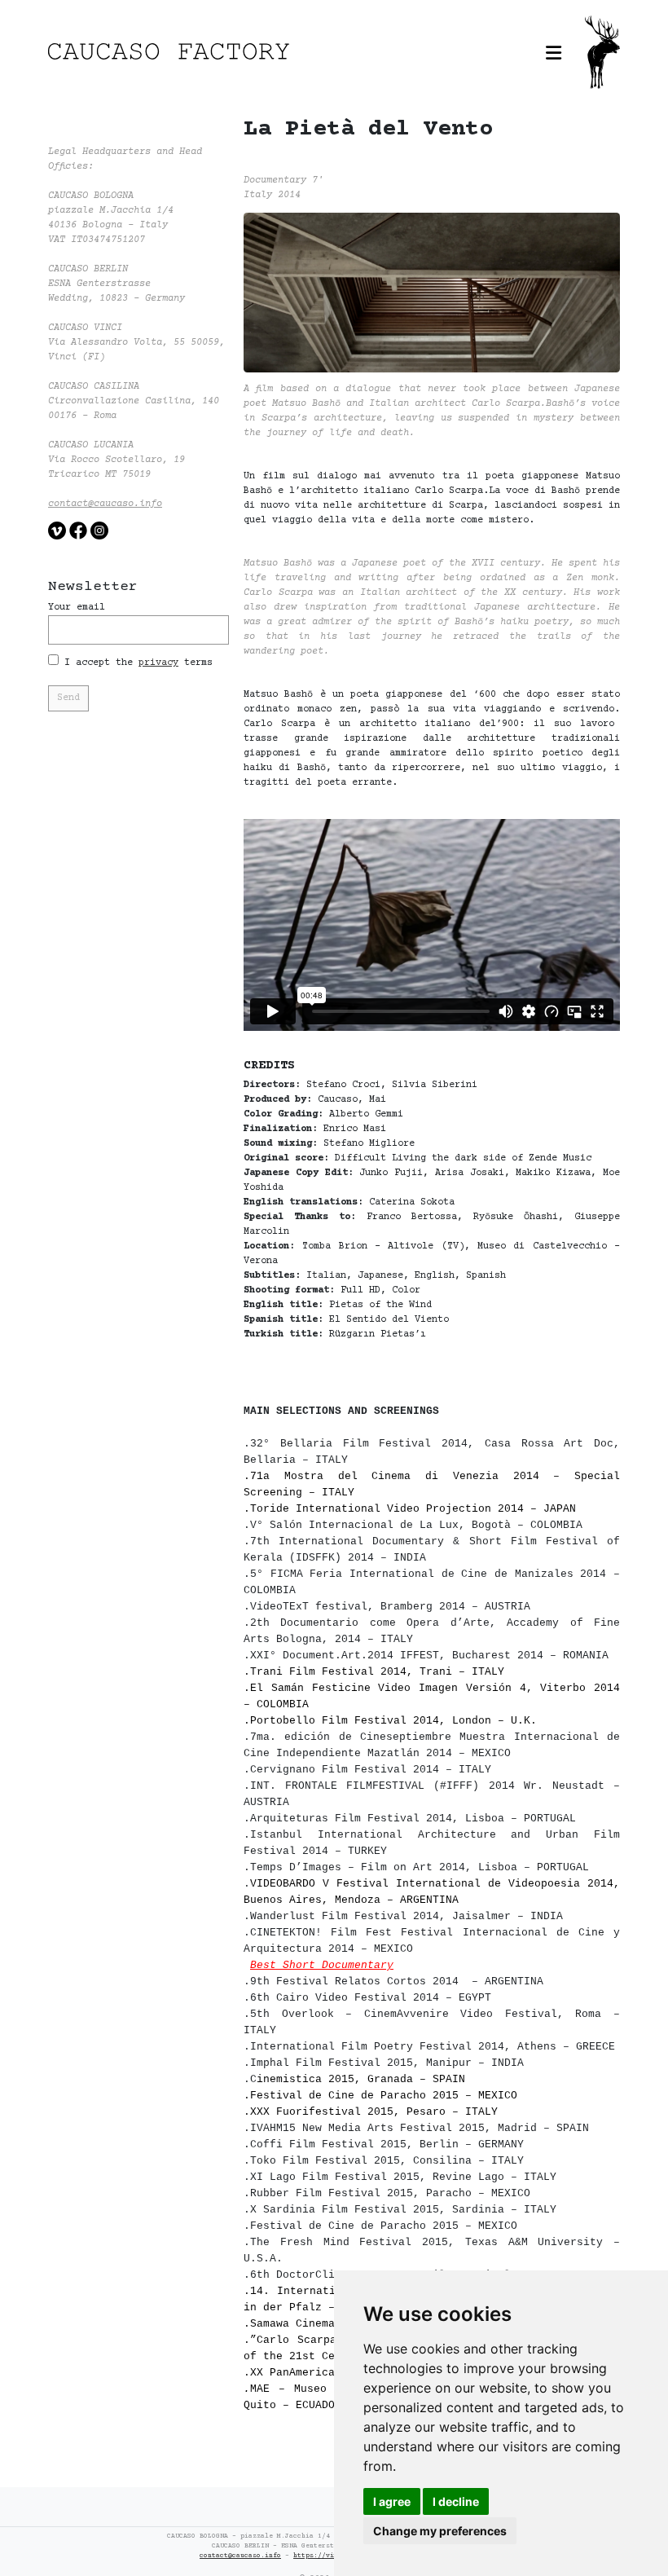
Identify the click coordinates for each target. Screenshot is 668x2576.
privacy (158, 663)
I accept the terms (136, 663)
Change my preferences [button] (440, 2531)
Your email (77, 608)
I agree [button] (392, 2501)
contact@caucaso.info (105, 504)
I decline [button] (456, 2501)
